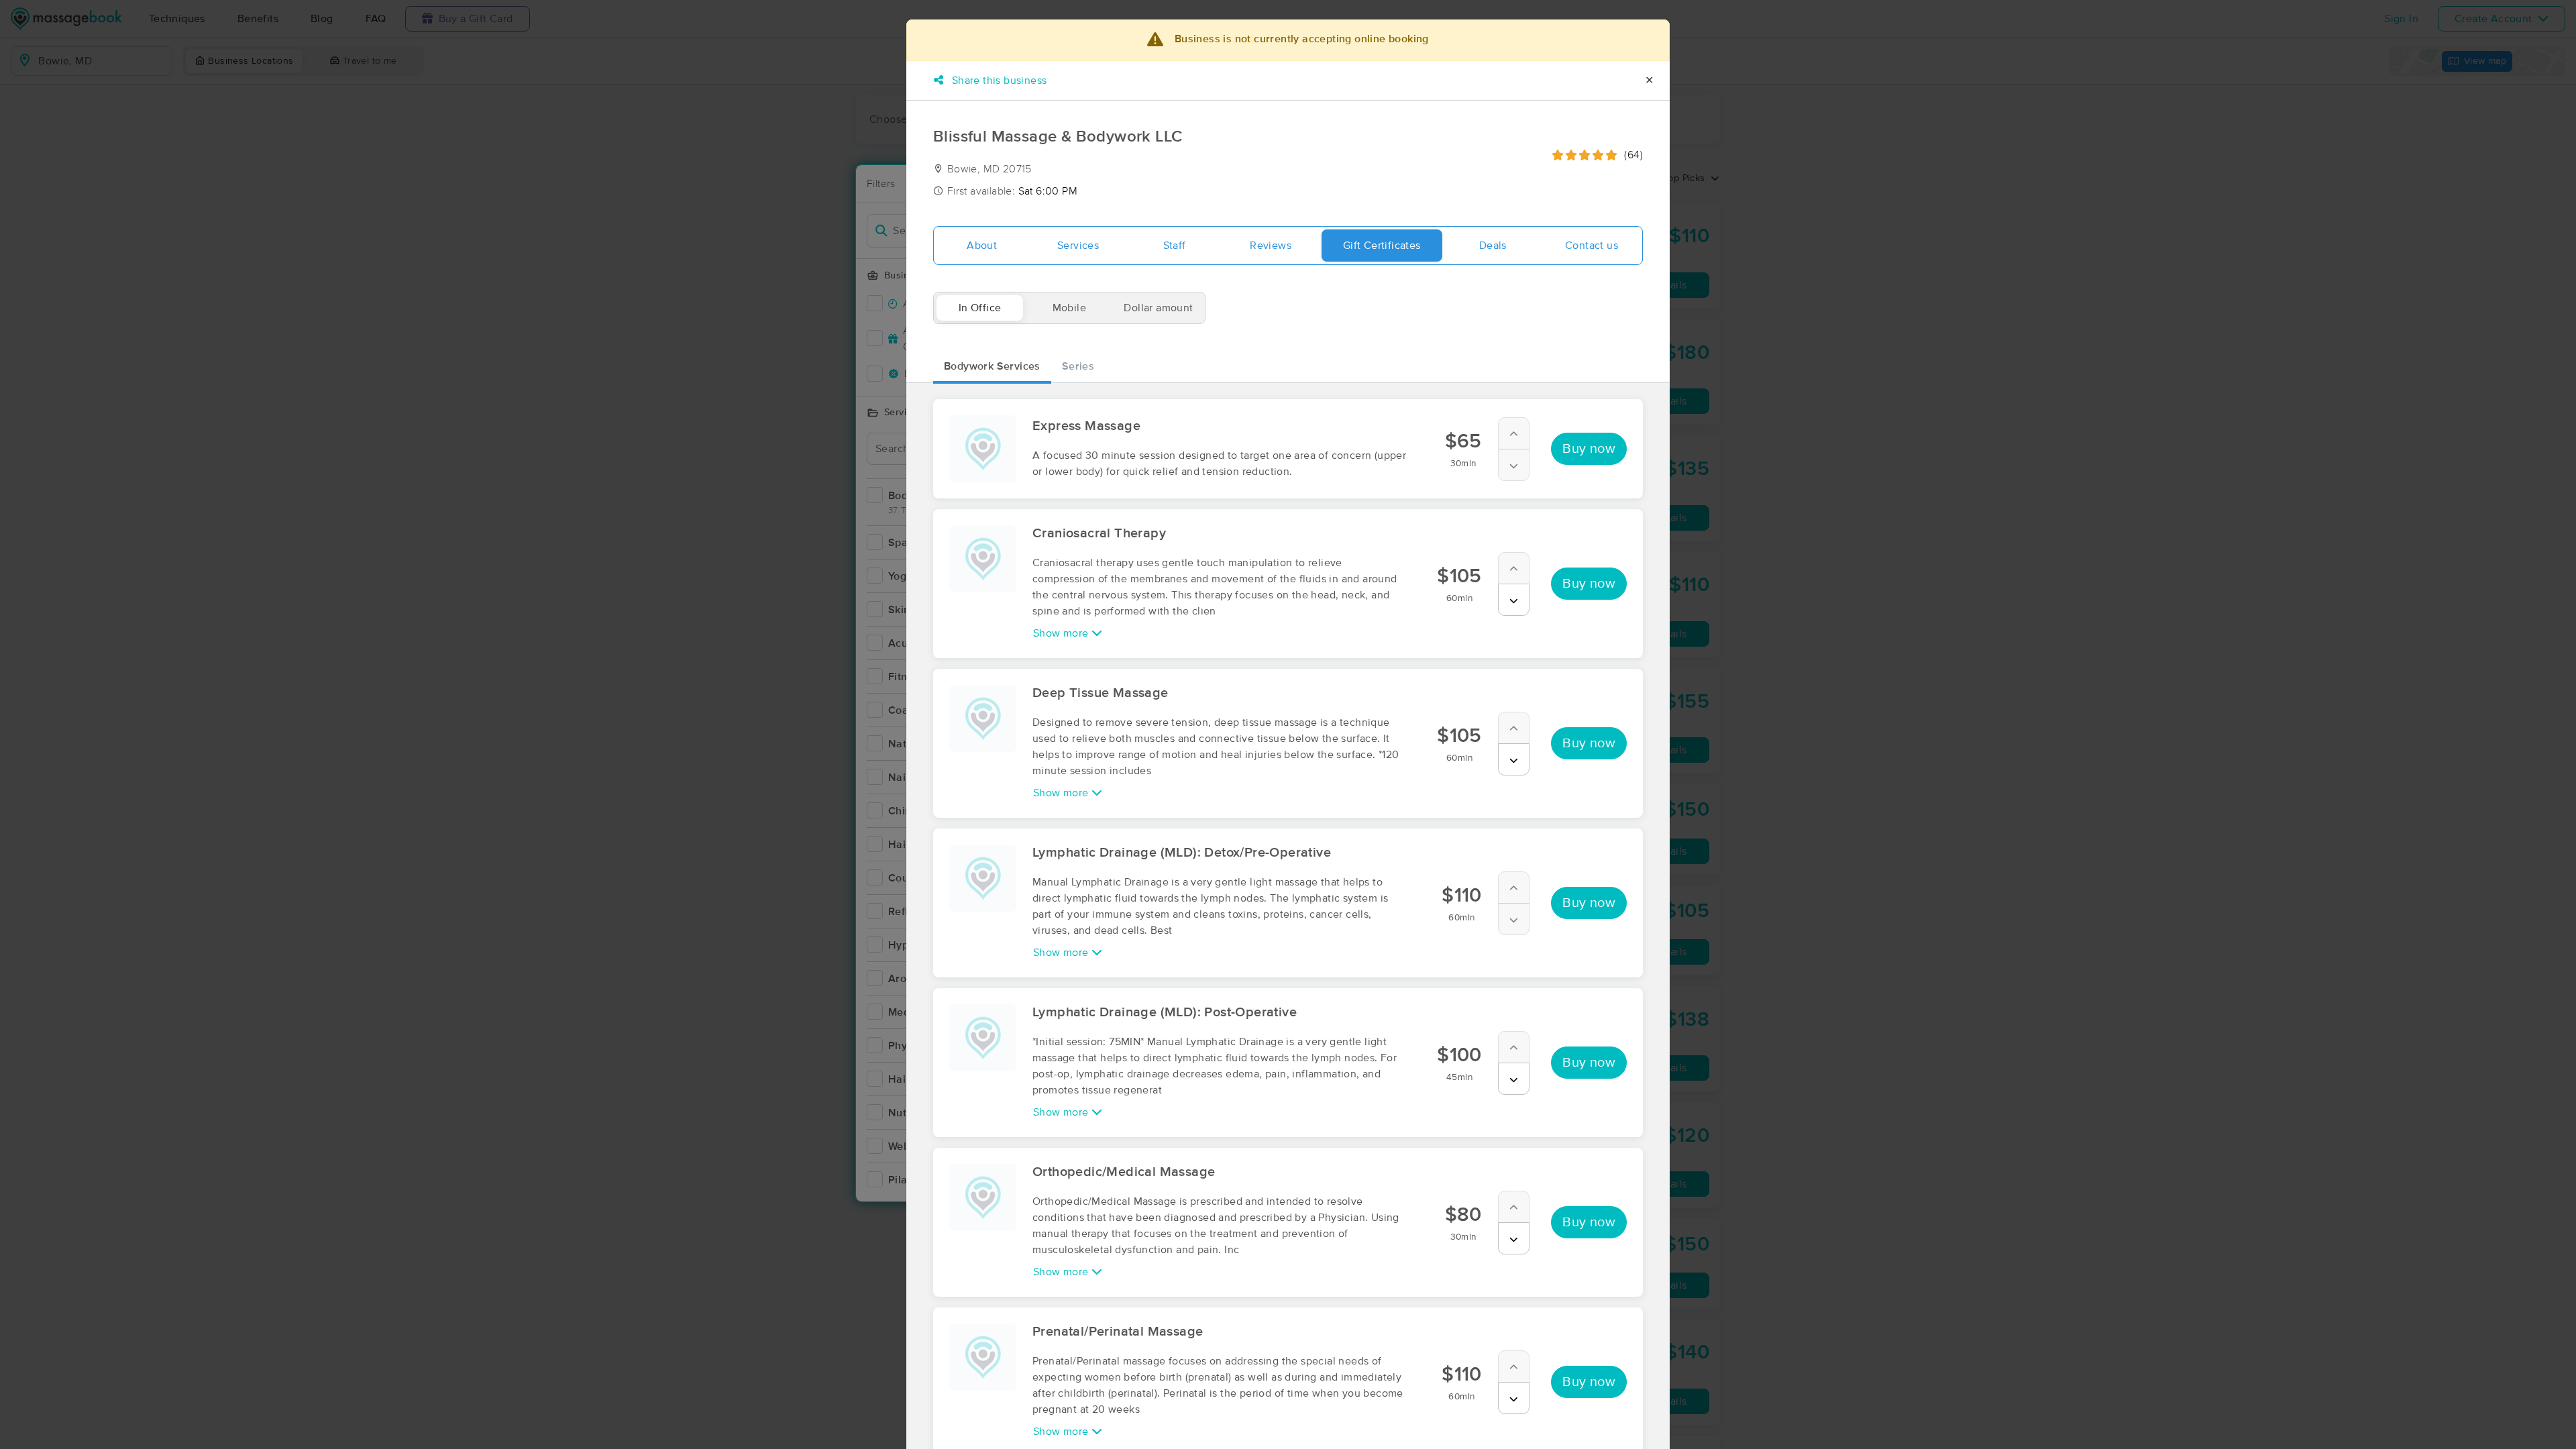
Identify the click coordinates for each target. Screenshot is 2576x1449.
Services (1078, 246)
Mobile (1069, 308)
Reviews (1271, 246)
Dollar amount (1158, 308)
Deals (1493, 246)
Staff (1175, 246)
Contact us (1592, 246)
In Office (980, 308)
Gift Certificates (1382, 246)
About (982, 246)
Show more (1062, 633)
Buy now (1589, 449)
